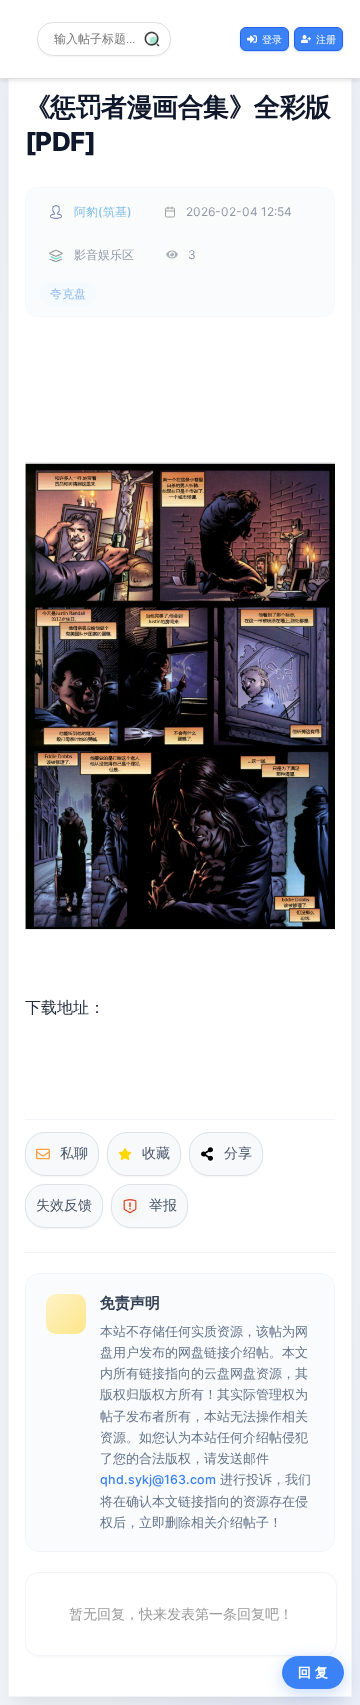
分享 (238, 1153)
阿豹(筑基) (103, 211)
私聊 (74, 1153)
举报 (163, 1205)
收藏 (156, 1153)
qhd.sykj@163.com (158, 1479)
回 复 (313, 1672)
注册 (326, 39)
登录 (272, 39)
